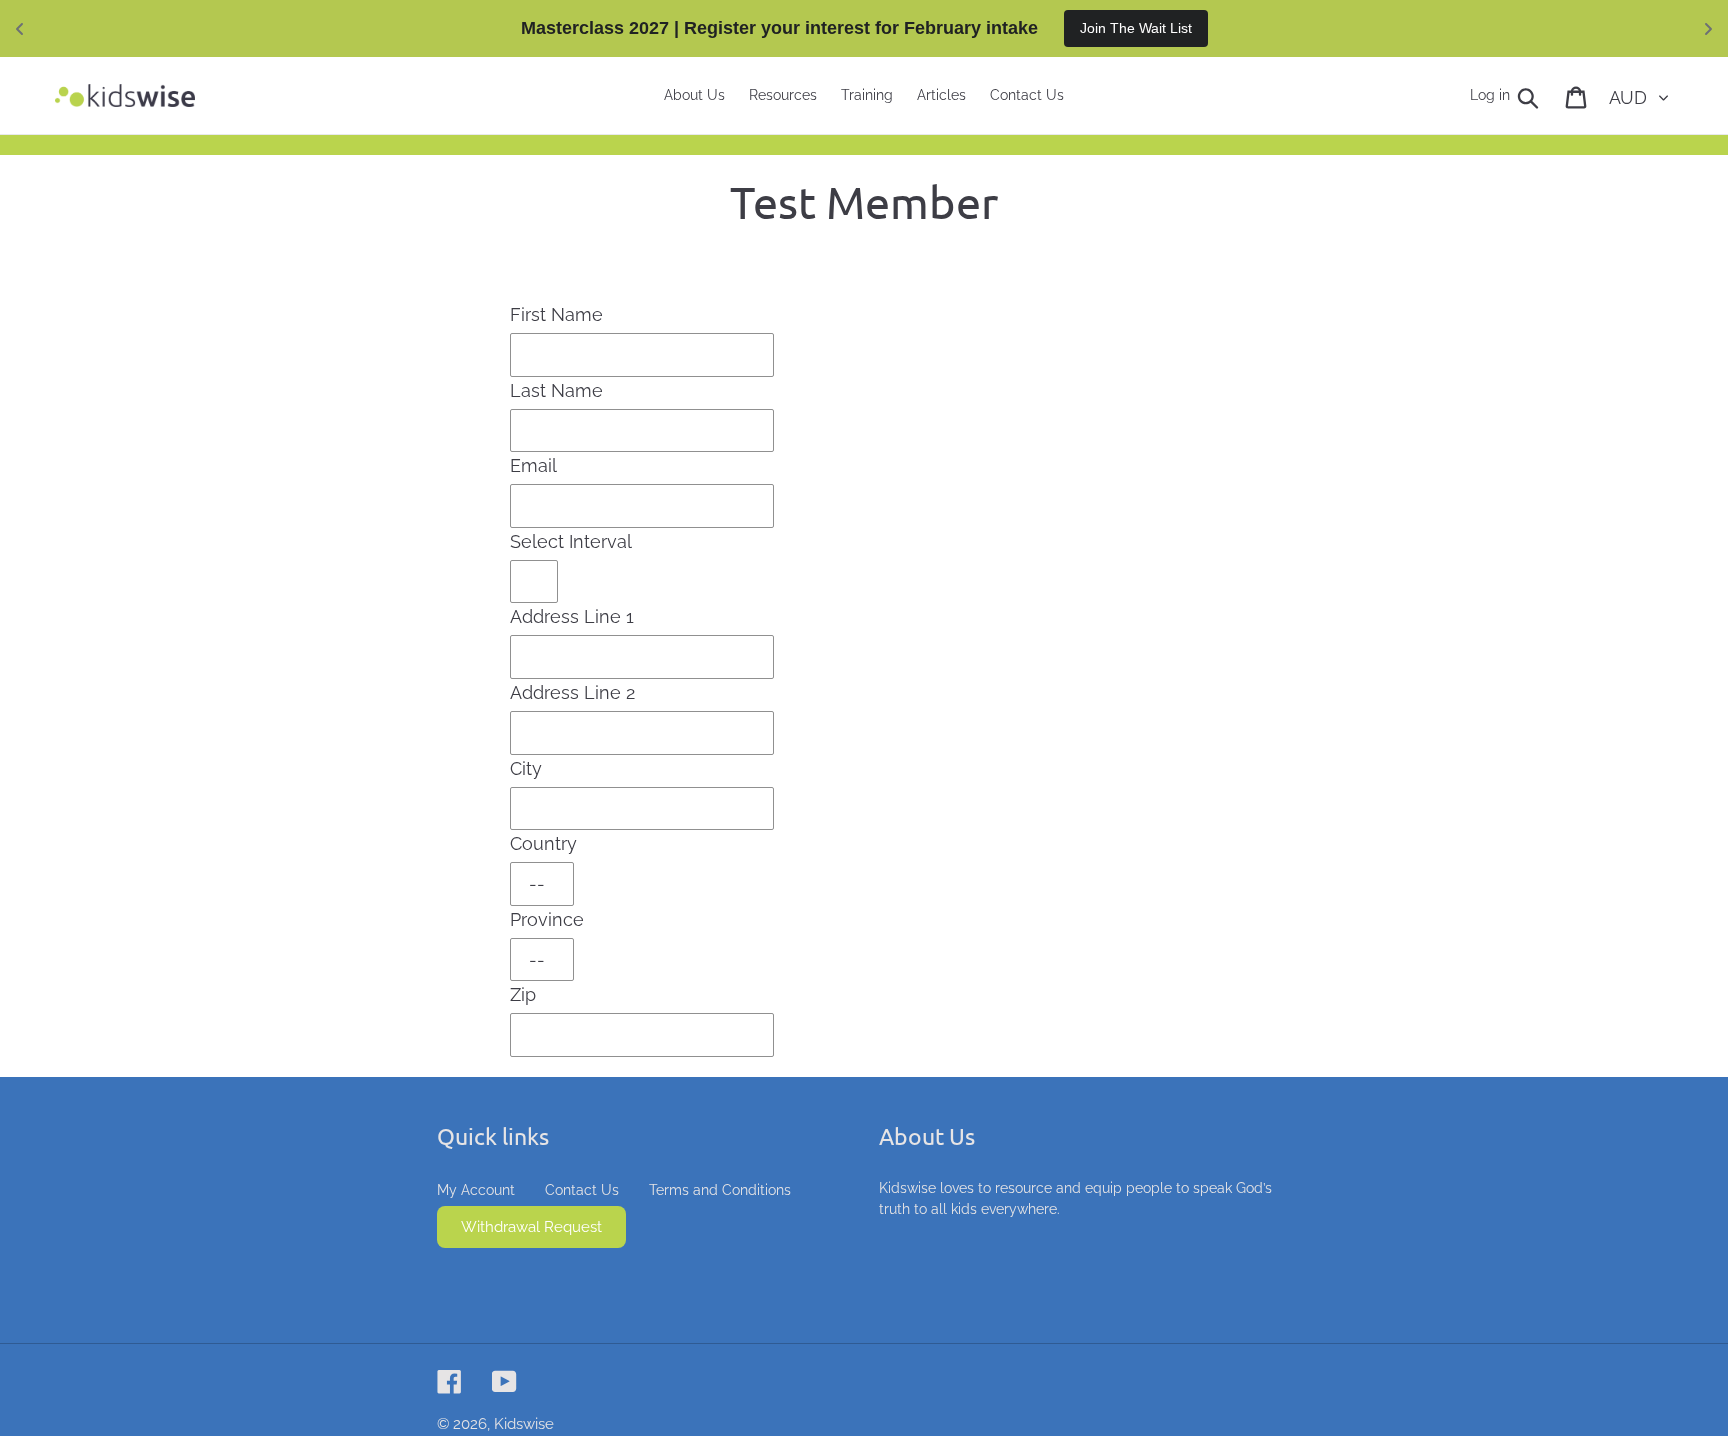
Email (533, 465)
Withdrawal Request (531, 1227)
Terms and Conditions (720, 1190)
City (526, 768)
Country (543, 843)
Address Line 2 (572, 692)
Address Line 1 (572, 616)
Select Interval (571, 541)
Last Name (556, 390)
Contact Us (582, 1190)
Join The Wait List (1136, 28)
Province (547, 919)
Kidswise (524, 1424)
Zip (523, 994)
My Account (476, 1190)
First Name (556, 314)
